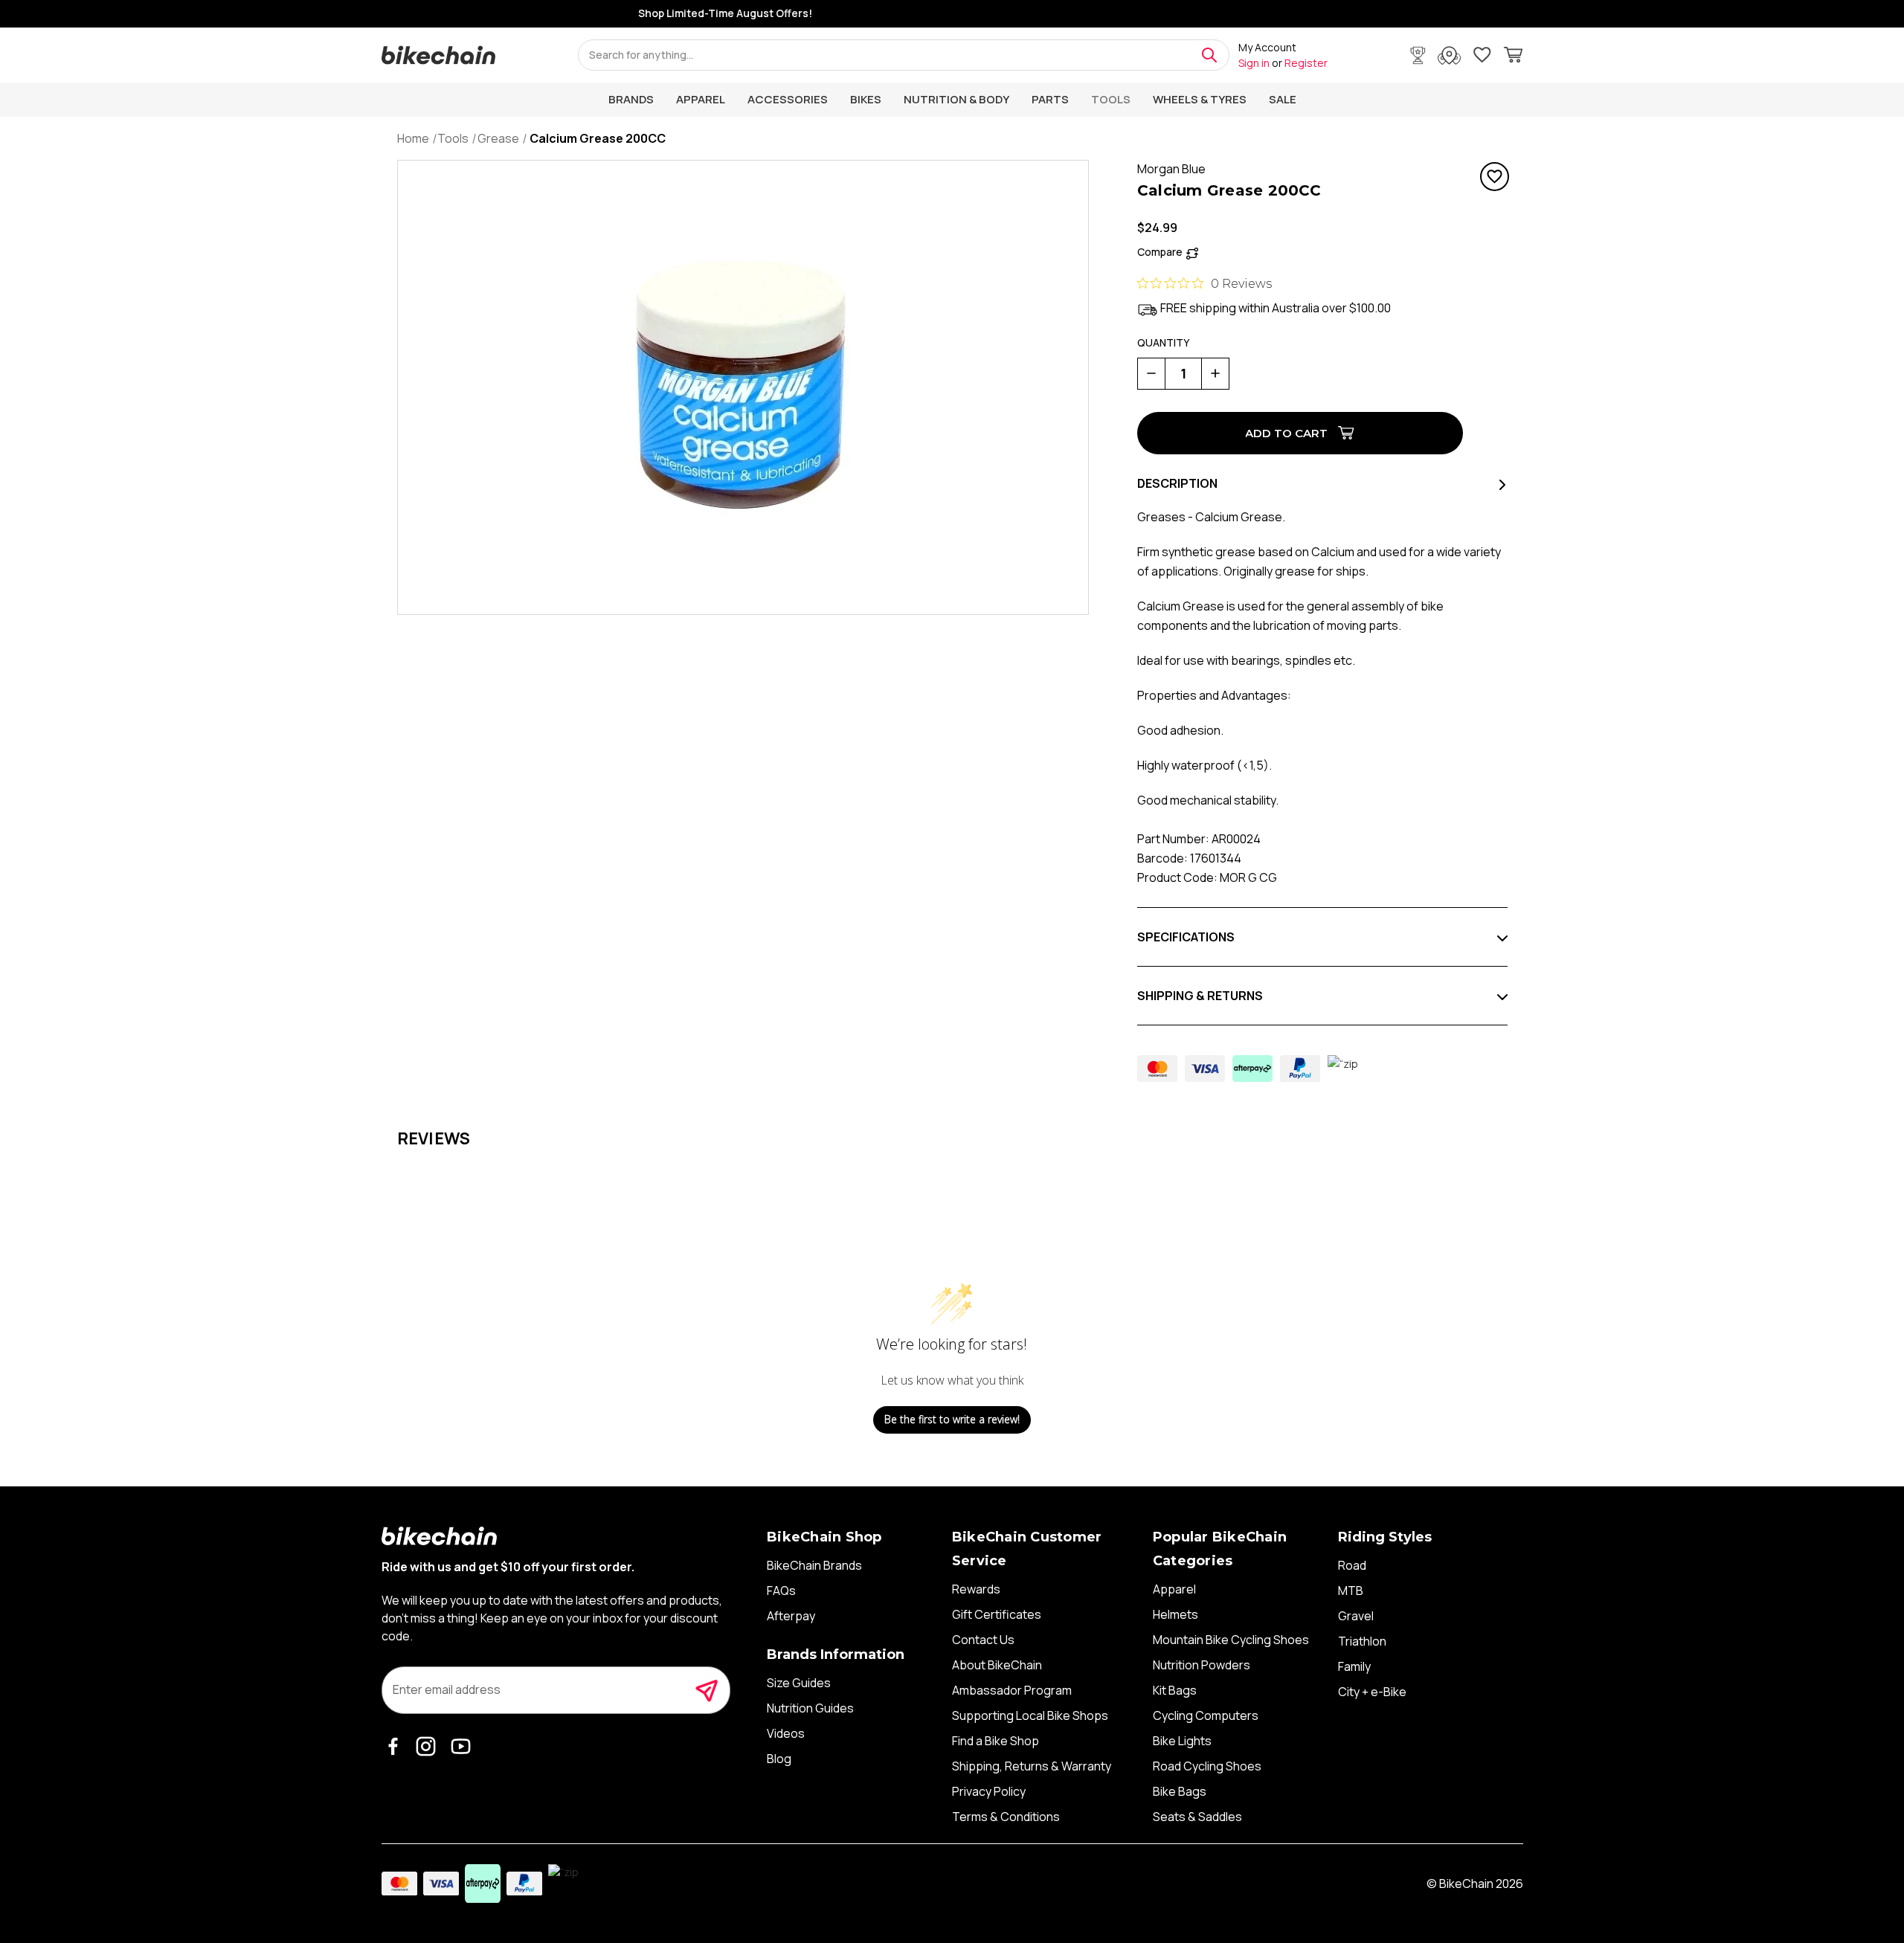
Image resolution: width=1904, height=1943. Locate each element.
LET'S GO (1097, 1131)
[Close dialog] (1229, 856)
